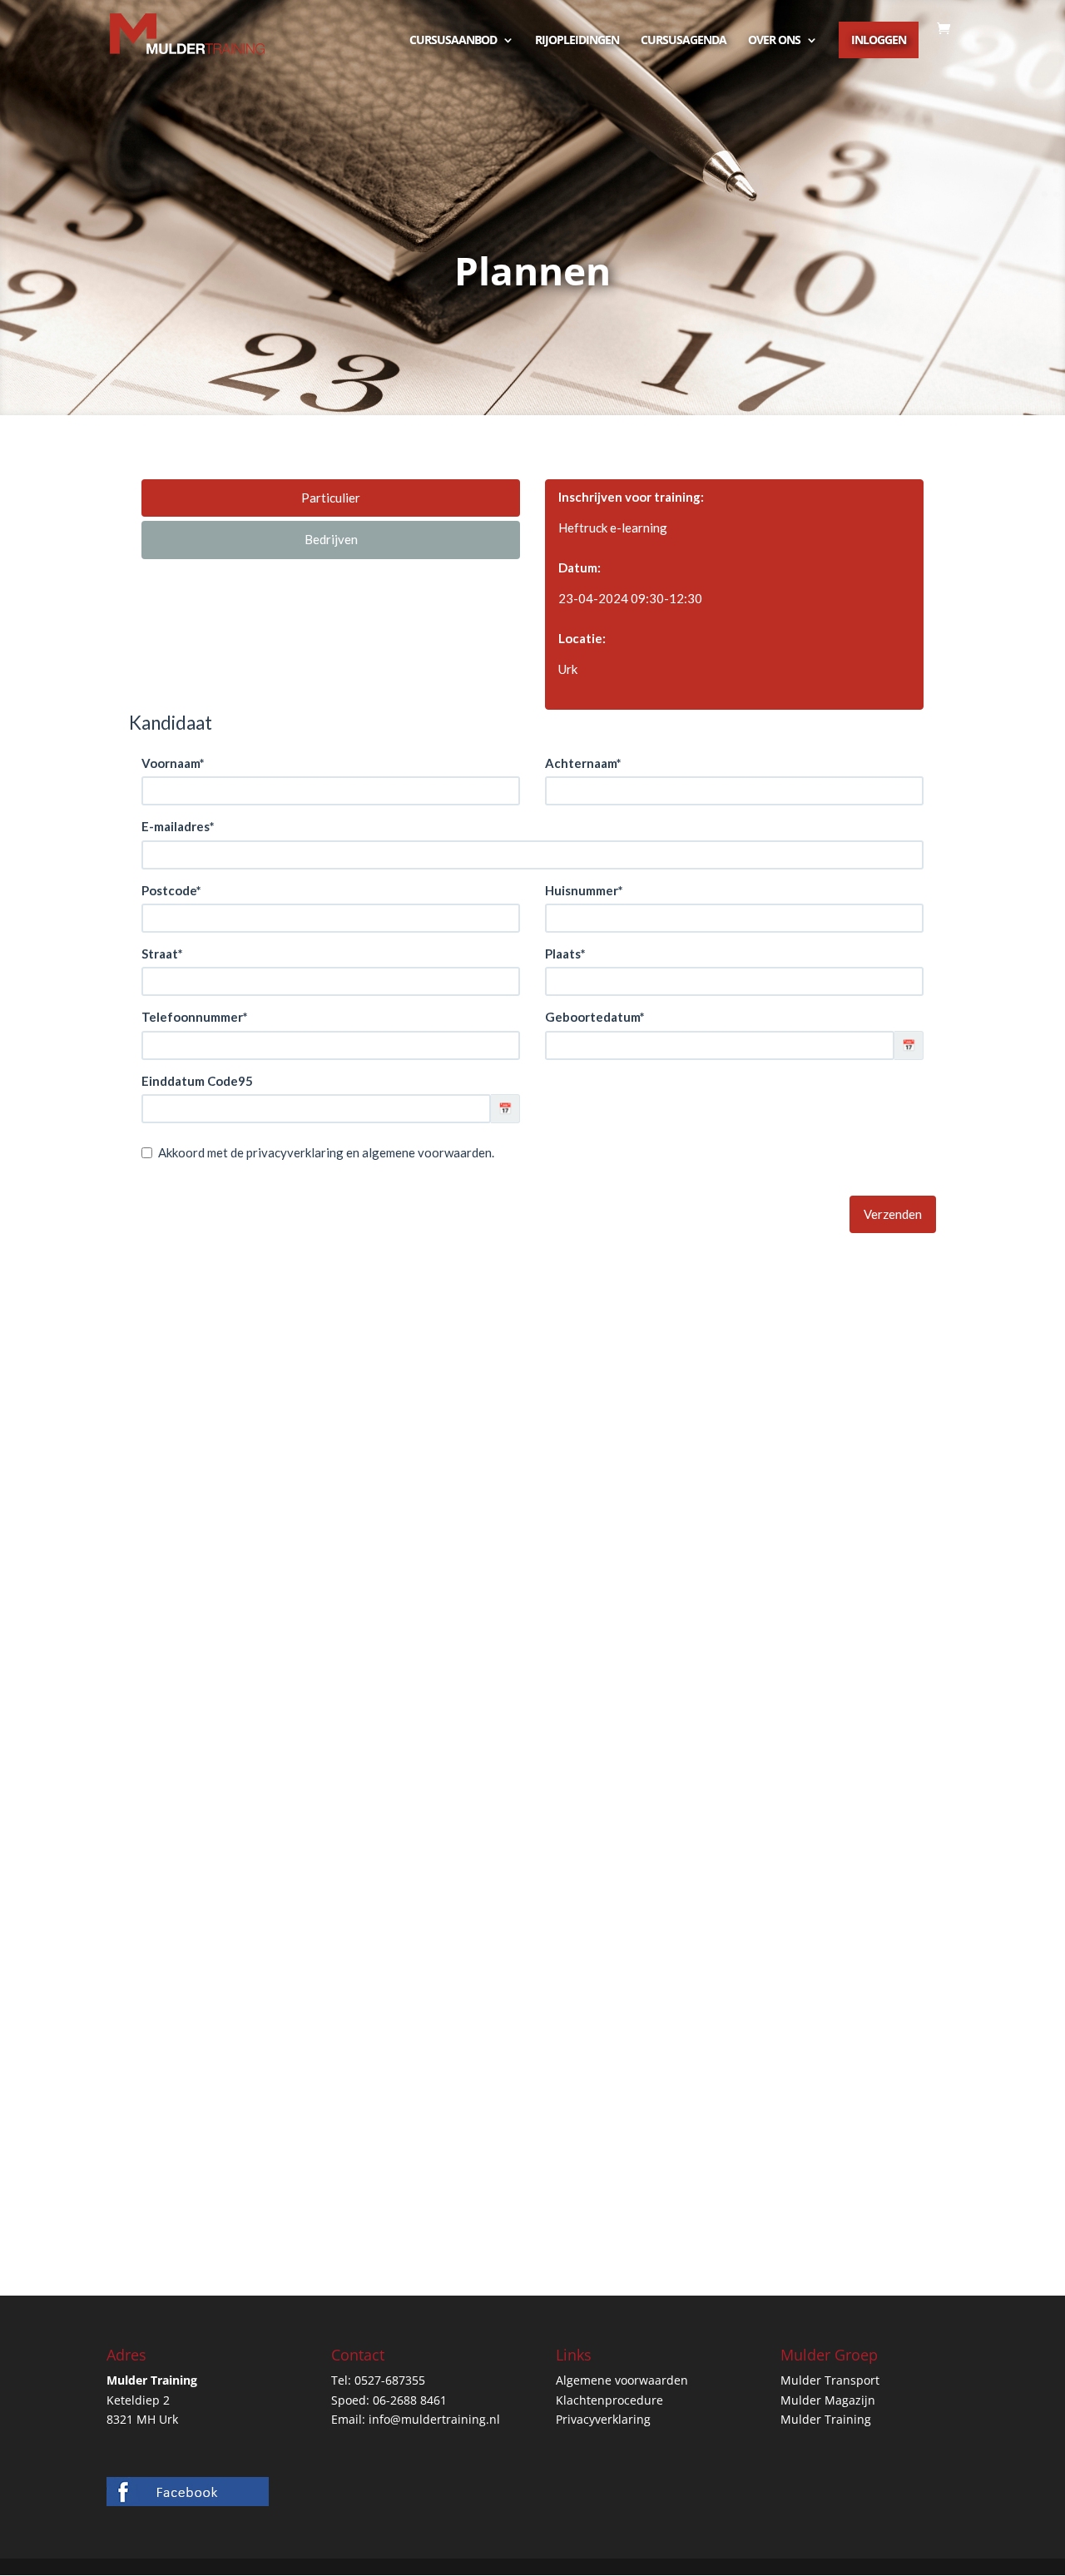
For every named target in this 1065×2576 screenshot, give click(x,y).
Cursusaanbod (453, 41)
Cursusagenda (684, 41)
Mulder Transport (830, 2380)
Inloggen (879, 40)
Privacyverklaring (603, 2419)
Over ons (774, 41)
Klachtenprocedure (609, 2400)
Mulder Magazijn (828, 2400)
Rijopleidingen (577, 41)
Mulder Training (826, 2419)
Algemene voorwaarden (622, 2380)
